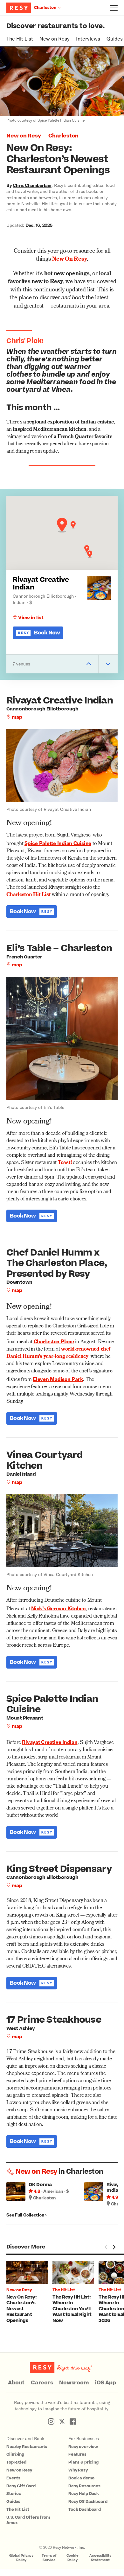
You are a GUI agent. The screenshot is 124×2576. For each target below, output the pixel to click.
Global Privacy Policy (21, 2558)
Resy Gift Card (21, 2486)
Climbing (15, 2454)
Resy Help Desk (84, 2494)
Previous (106, 2247)
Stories (14, 2494)
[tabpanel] (29, 2293)
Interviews (88, 38)
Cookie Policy (72, 2558)
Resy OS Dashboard (88, 2502)
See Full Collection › (27, 2215)
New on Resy (55, 38)
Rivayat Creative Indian (41, 584)
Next (114, 2247)
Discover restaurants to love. (55, 26)
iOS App (105, 2383)
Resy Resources (84, 2486)
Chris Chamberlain (32, 185)
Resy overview (83, 2447)
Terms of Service (49, 2558)
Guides (115, 38)
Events (13, 2478)
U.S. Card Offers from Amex (28, 2520)
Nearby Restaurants (27, 2447)
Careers (42, 2383)
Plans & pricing (83, 2462)
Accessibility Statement (100, 2558)
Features (77, 2454)
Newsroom (74, 2383)
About (16, 2383)
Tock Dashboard (85, 2509)
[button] (62, 525)
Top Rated (16, 2462)
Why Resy (78, 2470)
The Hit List (20, 38)
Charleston (64, 136)
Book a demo (81, 2478)
